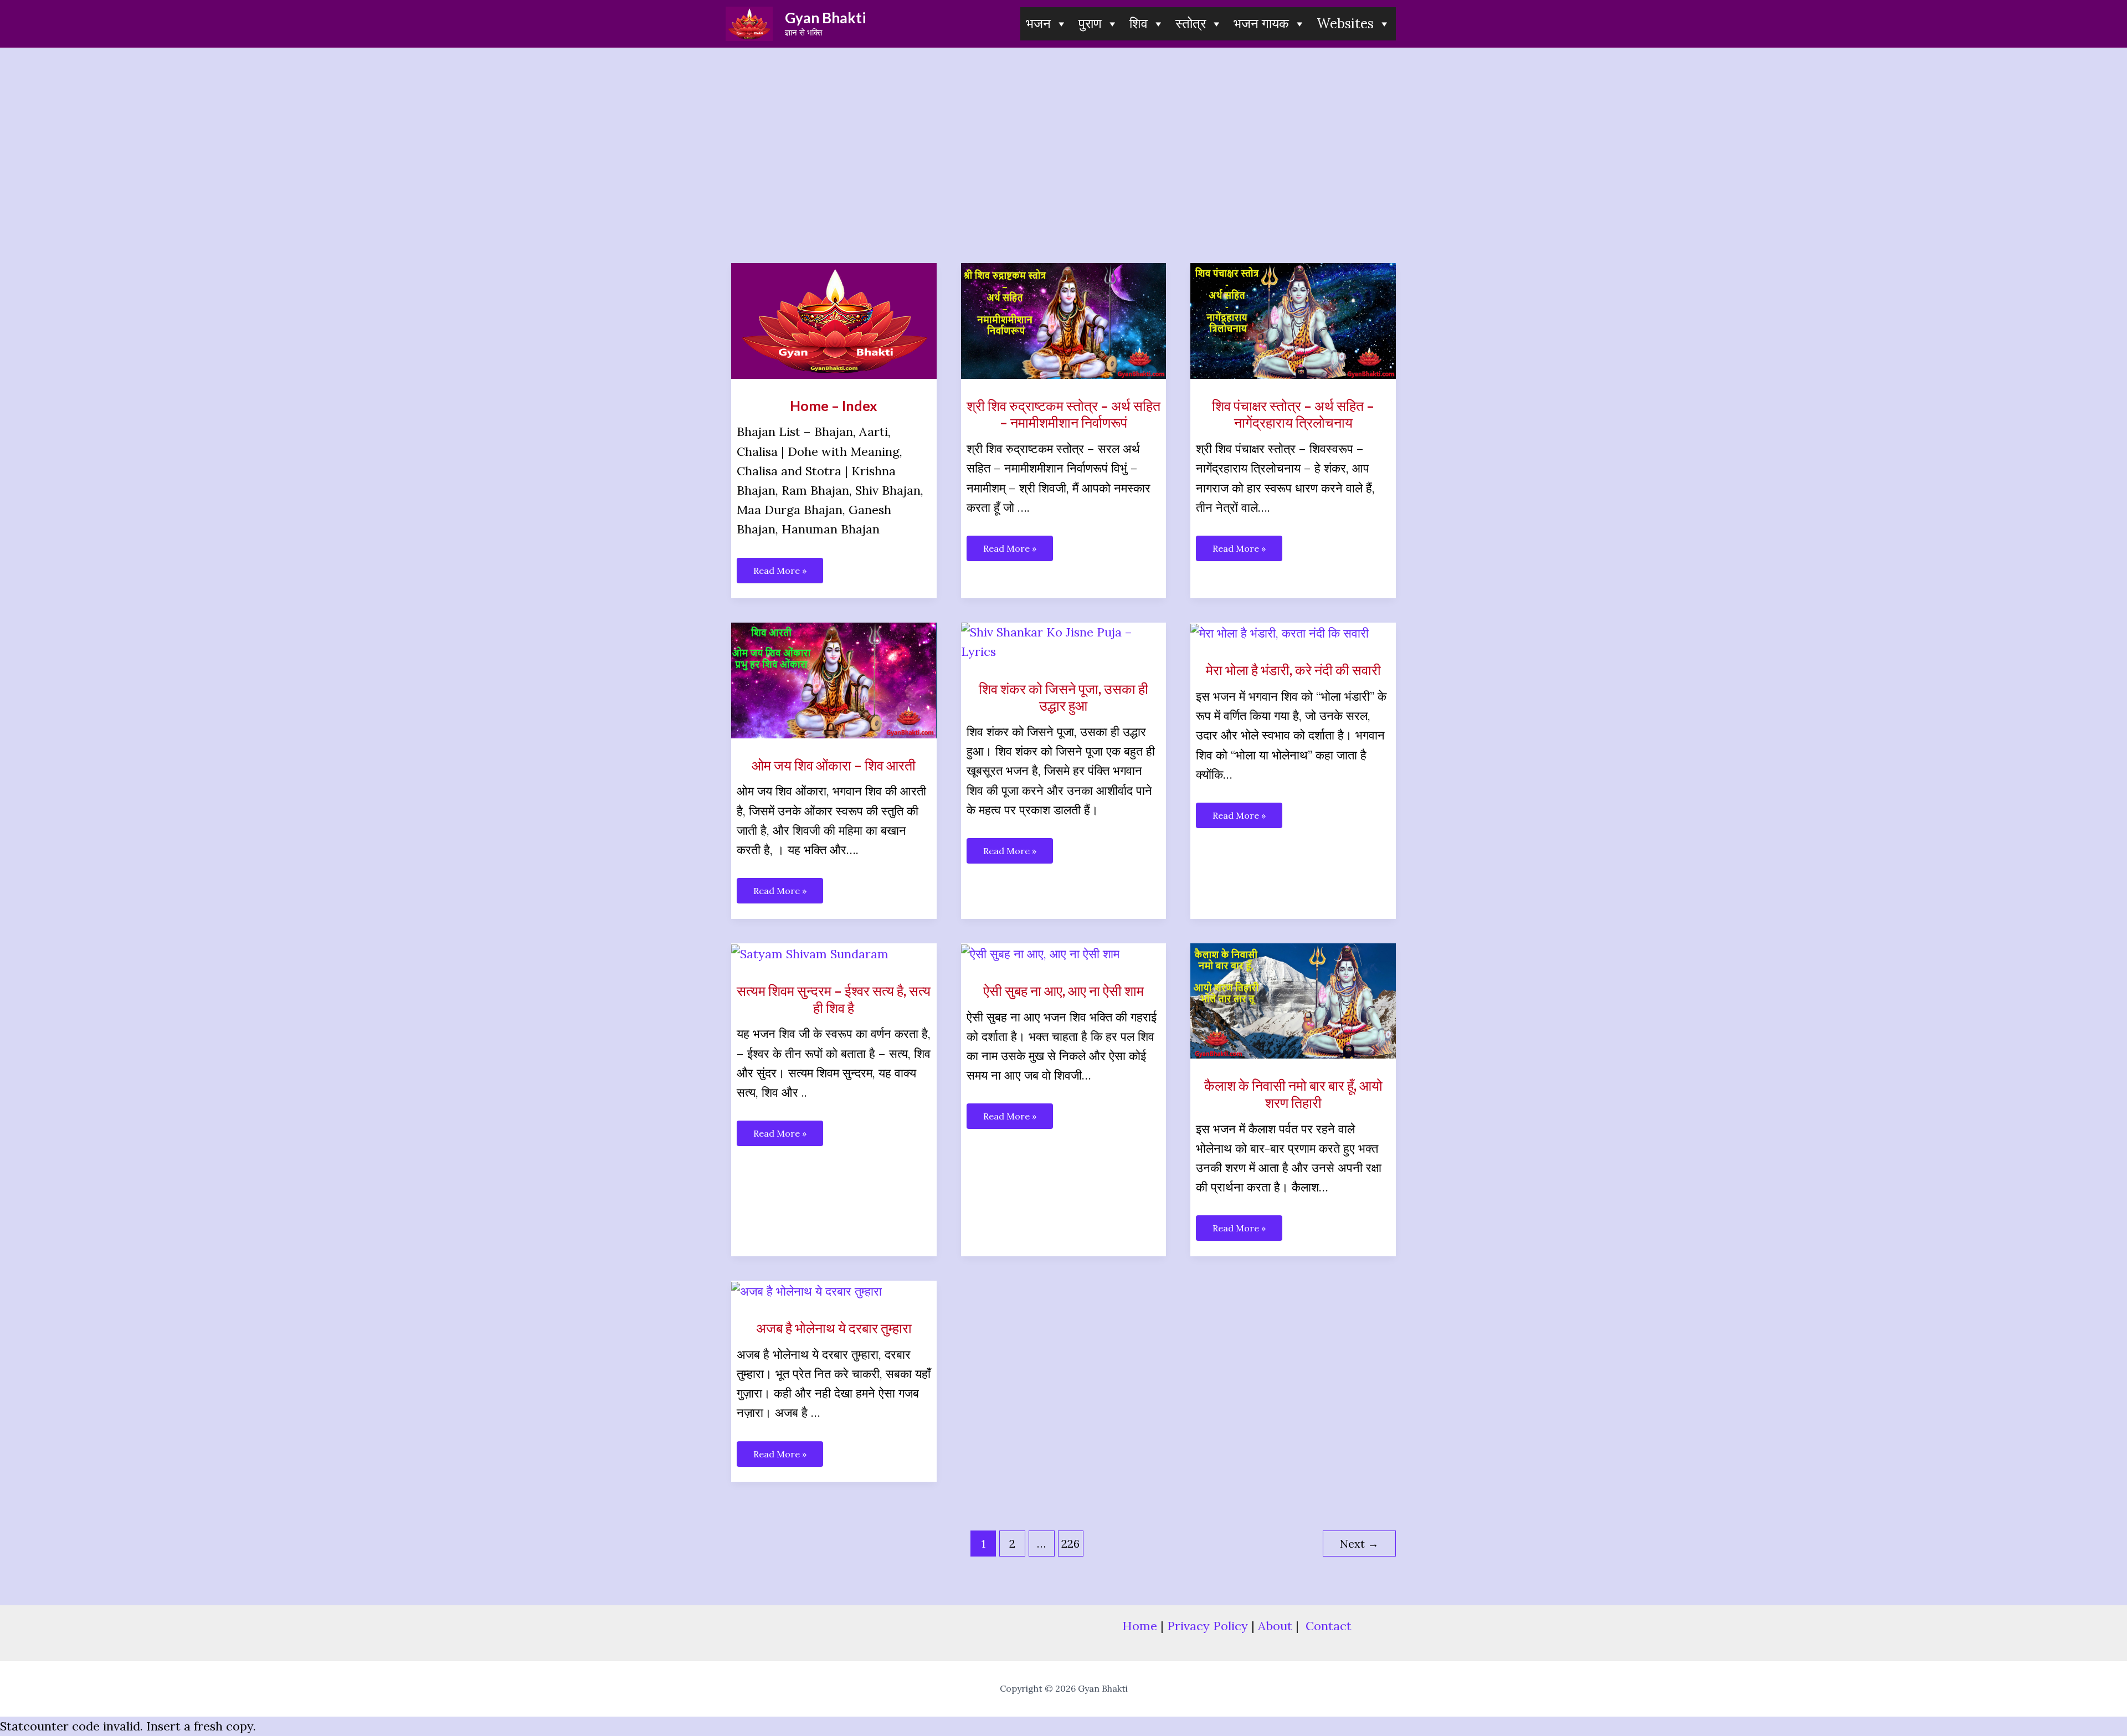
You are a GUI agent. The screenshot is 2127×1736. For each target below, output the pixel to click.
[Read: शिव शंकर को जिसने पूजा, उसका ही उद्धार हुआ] (1064, 641)
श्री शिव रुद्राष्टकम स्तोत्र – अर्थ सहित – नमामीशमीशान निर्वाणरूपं (1063, 414)
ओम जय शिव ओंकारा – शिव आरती (834, 765)
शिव (1139, 24)
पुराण (1090, 24)
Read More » (780, 574)
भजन (1038, 24)
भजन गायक (1261, 24)
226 (1070, 1544)
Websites (1345, 24)
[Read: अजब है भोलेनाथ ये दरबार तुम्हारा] (806, 1290)
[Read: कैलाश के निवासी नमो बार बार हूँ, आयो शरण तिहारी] (1293, 999)
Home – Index (834, 405)
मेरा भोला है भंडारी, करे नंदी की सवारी (1293, 670)
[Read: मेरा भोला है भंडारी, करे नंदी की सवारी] (1280, 632)
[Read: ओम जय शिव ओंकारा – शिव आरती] (834, 679)
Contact (1329, 1626)
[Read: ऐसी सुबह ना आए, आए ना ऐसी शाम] (1040, 953)
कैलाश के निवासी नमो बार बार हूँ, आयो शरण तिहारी (1293, 1094)
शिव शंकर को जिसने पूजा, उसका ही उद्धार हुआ (1063, 697)
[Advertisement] (1063, 131)
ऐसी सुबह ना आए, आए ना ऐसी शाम (1063, 990)
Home (1140, 1626)
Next (1359, 1544)
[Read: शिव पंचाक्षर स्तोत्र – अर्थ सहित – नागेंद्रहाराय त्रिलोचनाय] (1293, 320)
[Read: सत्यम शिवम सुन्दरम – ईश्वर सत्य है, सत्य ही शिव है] (810, 953)
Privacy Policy (1208, 1626)
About (1275, 1626)
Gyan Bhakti (825, 18)
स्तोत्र (1191, 24)
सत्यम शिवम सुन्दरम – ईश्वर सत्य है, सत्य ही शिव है (834, 999)
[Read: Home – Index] (834, 320)
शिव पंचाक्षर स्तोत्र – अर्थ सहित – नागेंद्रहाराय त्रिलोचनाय (1293, 414)
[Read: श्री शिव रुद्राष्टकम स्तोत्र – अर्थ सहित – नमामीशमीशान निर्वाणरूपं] (1064, 320)
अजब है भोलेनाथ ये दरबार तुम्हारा (834, 1328)
